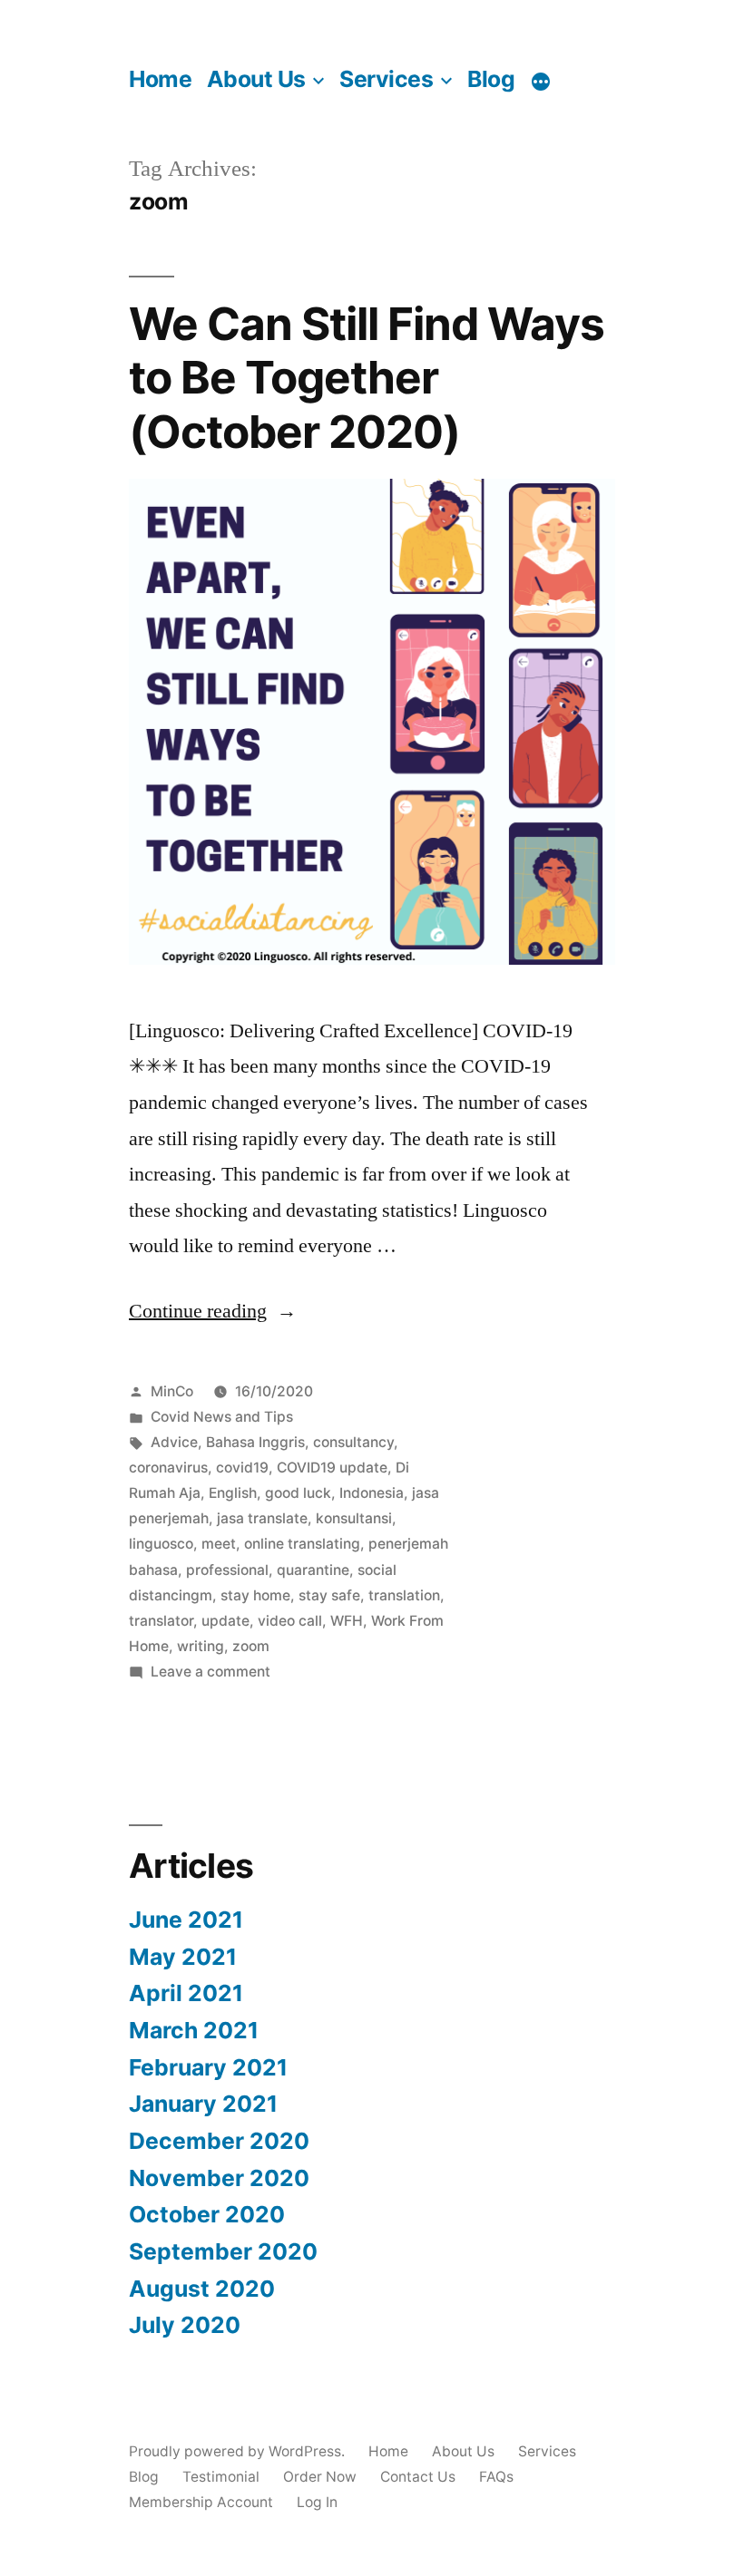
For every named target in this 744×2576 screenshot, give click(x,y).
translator (161, 1621)
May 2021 (183, 1957)
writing (201, 1646)
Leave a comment (210, 1672)
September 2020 (223, 2251)
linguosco (161, 1544)
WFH (347, 1621)
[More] (541, 82)
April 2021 (186, 1993)
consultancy (353, 1442)
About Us (256, 79)
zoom (251, 1646)
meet (219, 1544)
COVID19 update (332, 1468)
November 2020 (219, 2178)
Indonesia (372, 1493)
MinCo (172, 1391)
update (225, 1621)
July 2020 (185, 2325)
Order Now (320, 2477)
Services (386, 79)
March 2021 (194, 2030)
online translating (302, 1544)
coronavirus (168, 1468)
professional (227, 1570)
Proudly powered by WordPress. (239, 2451)
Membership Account (201, 2502)
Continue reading (213, 1311)
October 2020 (207, 2214)
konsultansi (354, 1518)
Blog (491, 79)
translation (404, 1595)
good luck (298, 1493)
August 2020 (202, 2289)
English (233, 1493)
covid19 (242, 1468)
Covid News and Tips (222, 1417)
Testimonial (221, 2477)
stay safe (329, 1595)
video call (290, 1621)
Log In (317, 2502)
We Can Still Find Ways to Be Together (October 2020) (367, 378)
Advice (174, 1442)
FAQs (496, 2477)
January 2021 (203, 2104)
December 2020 (219, 2141)
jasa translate (262, 1518)
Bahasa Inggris (255, 1442)
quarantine (313, 1570)
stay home (255, 1595)
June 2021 (186, 1920)
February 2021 (208, 2067)
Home (160, 79)
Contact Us (418, 2477)
